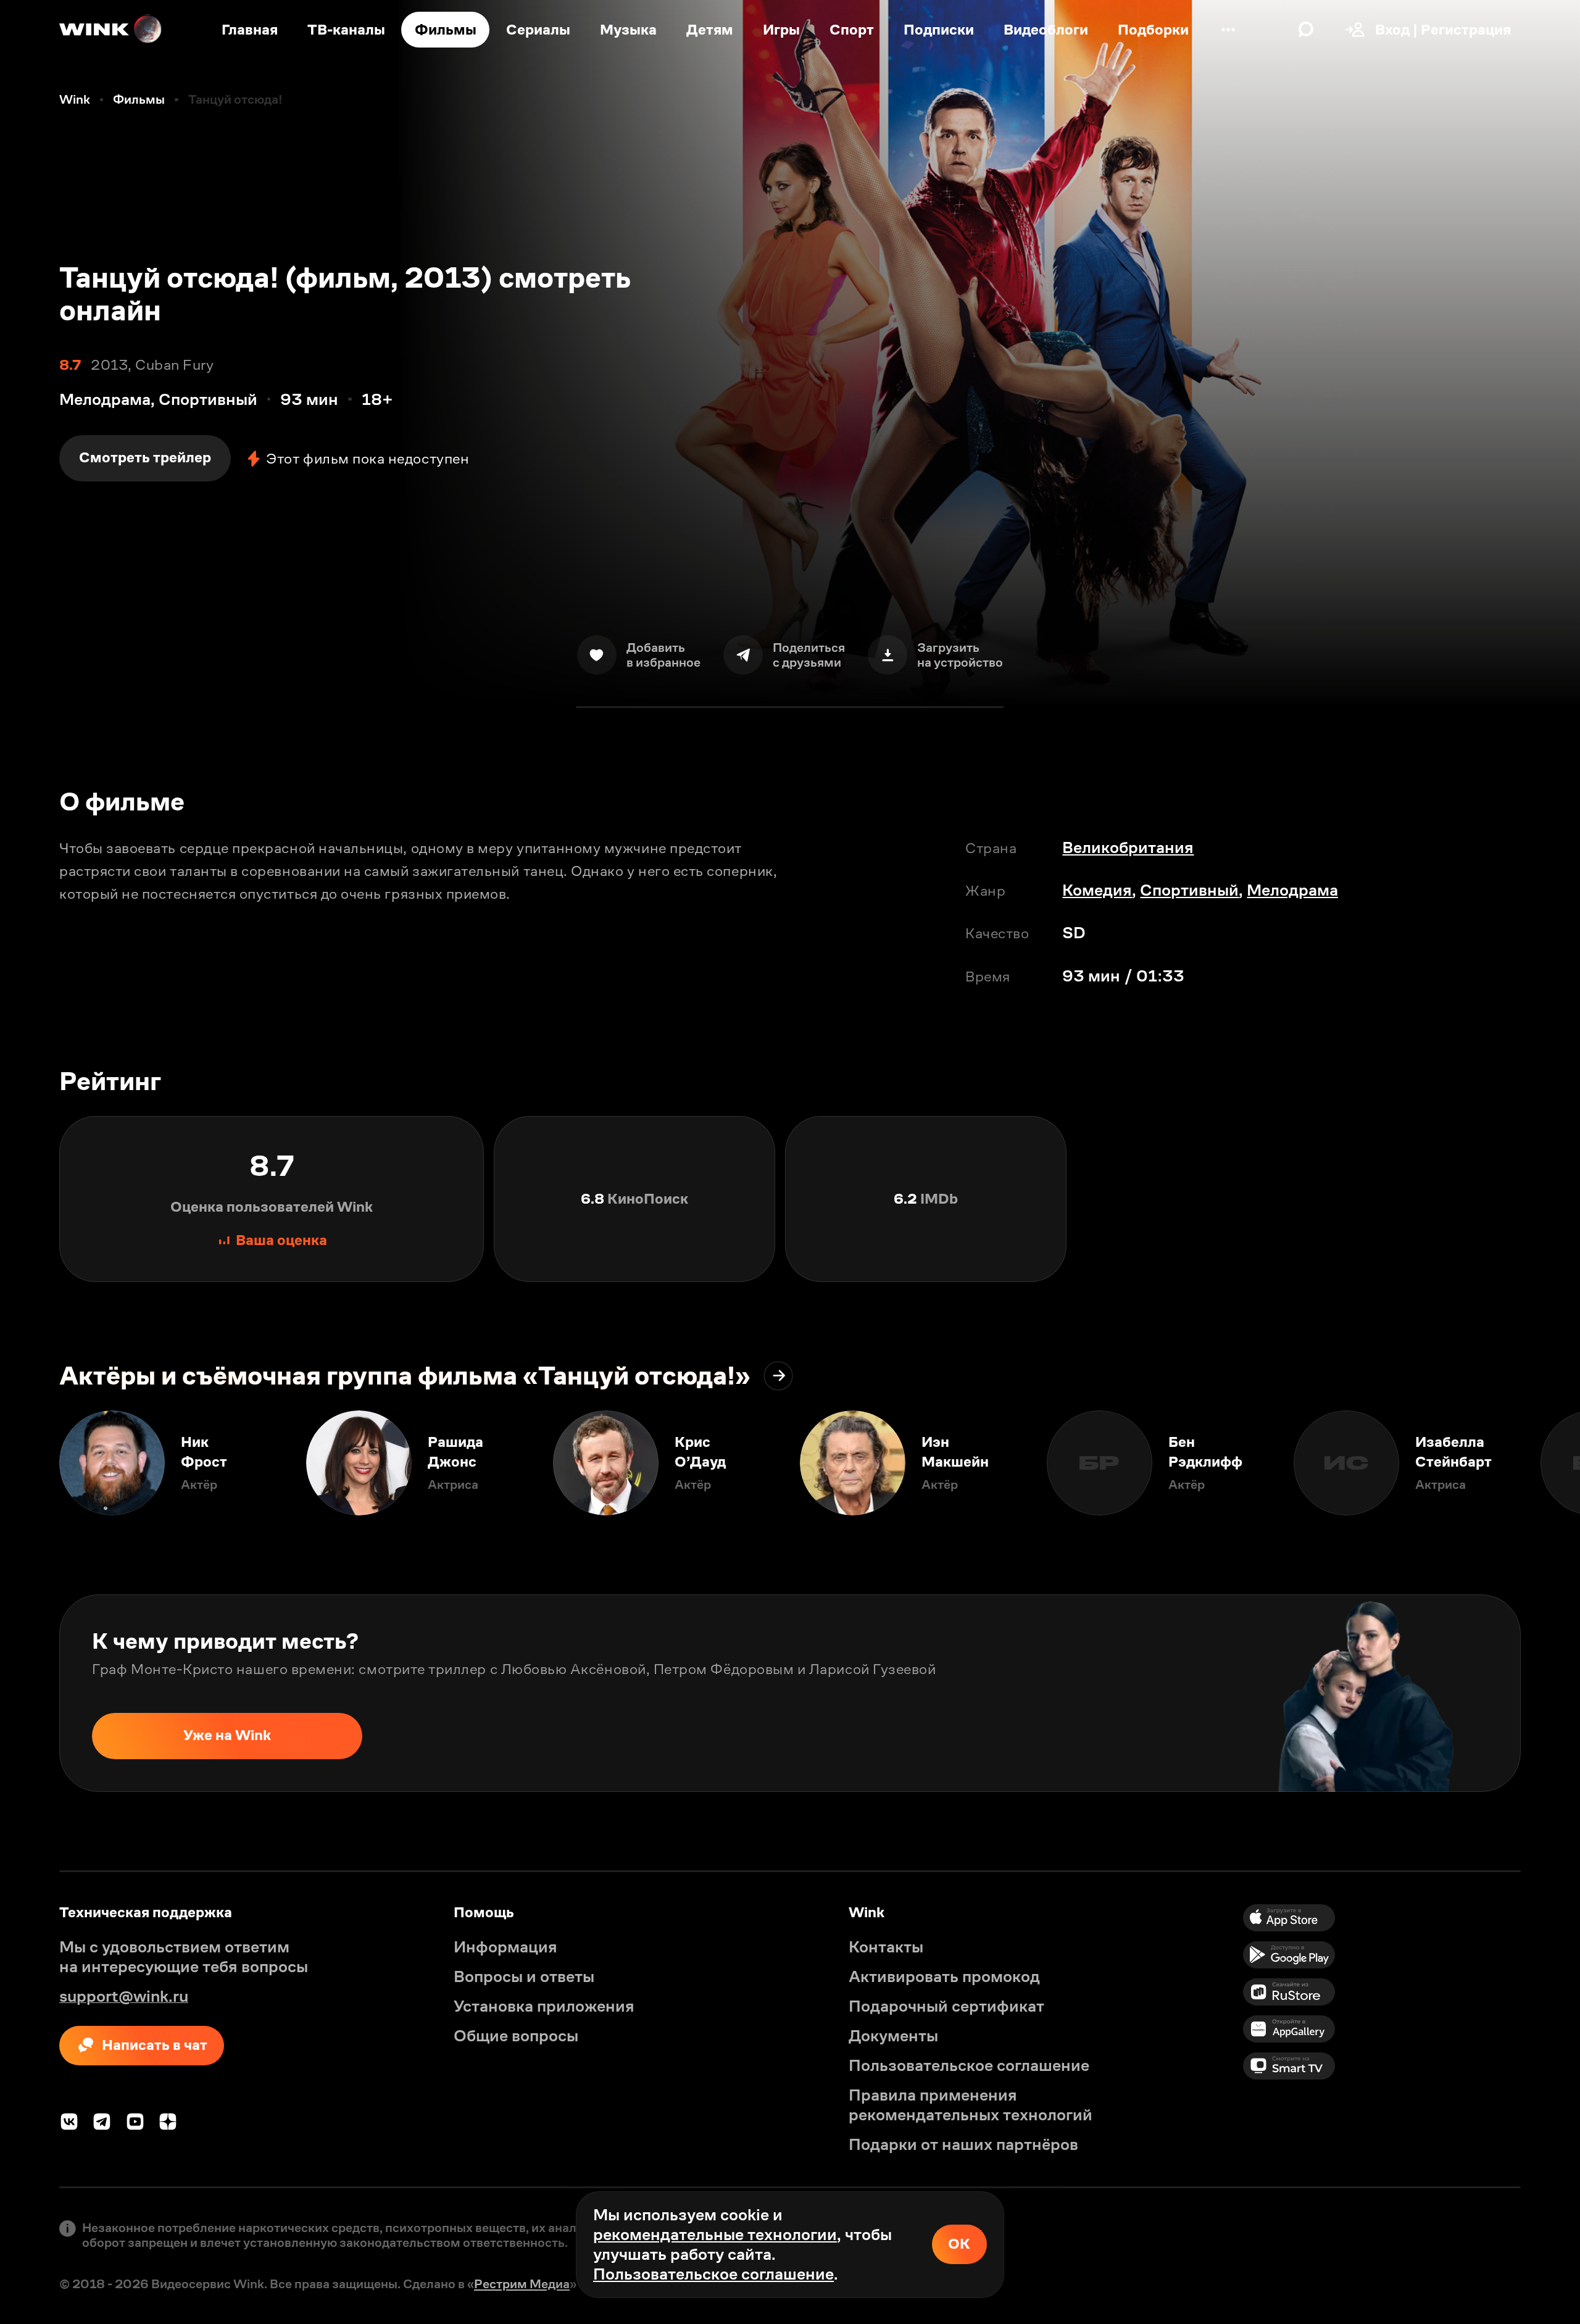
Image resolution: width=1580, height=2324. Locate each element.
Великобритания (1128, 848)
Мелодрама (1292, 890)
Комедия (1097, 890)
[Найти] (1306, 30)
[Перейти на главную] (111, 30)
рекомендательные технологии (715, 2234)
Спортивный (1189, 890)
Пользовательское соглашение (713, 2274)
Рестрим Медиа (522, 2284)
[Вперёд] (1550, 1463)
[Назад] (30, 1463)
